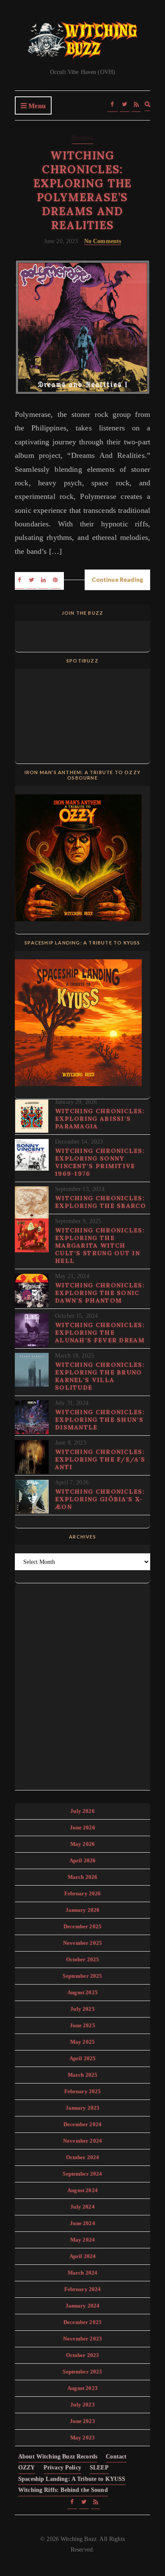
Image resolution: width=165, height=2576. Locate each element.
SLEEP (99, 2468)
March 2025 (83, 2075)
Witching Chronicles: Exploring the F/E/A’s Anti (100, 1459)
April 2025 (83, 2058)
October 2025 (83, 1959)
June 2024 (82, 2223)
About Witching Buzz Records (58, 2457)
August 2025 (82, 1992)
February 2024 (83, 2289)
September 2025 (82, 1976)
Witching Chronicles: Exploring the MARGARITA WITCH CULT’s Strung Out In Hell (100, 1246)
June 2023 (82, 2421)
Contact (116, 2457)
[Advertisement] (82, 1685)
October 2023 (83, 2355)
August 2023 (82, 2388)
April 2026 (83, 1860)
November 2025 (82, 1943)
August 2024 (82, 2190)
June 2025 (82, 2025)
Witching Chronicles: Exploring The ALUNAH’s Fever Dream (100, 1333)
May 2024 (82, 2240)
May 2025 (82, 2042)
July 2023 (82, 2405)
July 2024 (82, 2207)
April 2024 (83, 2256)
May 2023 (82, 2438)
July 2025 (82, 2009)
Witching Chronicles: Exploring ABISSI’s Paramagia (100, 1119)
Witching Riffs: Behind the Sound (63, 2490)
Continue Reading (117, 579)
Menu (36, 106)
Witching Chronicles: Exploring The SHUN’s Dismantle (100, 1420)
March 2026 (83, 1877)
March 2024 (83, 2273)
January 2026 (83, 1910)
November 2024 (82, 2141)
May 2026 (82, 1844)
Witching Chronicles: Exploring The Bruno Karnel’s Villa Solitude (100, 1376)
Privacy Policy (62, 2468)
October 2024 (83, 2157)
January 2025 (83, 2108)
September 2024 (82, 2174)
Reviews (82, 138)
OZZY (27, 2468)
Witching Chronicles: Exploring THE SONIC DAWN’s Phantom (100, 1293)
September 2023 (82, 2372)
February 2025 (83, 2091)
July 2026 (82, 1811)
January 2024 (83, 2306)
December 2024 (82, 2124)
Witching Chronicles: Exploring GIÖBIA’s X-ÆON (100, 1499)
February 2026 (83, 1893)
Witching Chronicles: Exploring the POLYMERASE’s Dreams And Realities (83, 190)
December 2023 (82, 2322)
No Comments (103, 241)
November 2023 (82, 2339)
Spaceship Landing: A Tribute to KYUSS (72, 2479)
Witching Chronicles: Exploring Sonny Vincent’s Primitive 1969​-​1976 (100, 1162)
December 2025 (82, 1926)
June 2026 (82, 1827)
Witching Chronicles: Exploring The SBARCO (100, 1202)
